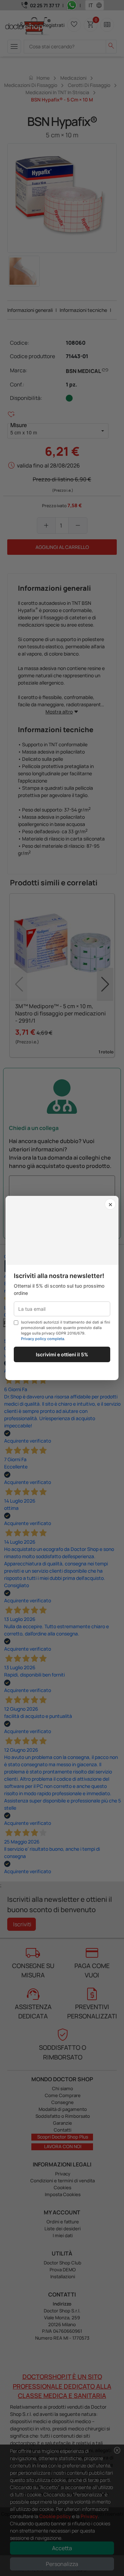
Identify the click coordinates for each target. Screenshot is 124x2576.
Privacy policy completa (43, 1339)
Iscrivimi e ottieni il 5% (62, 1354)
